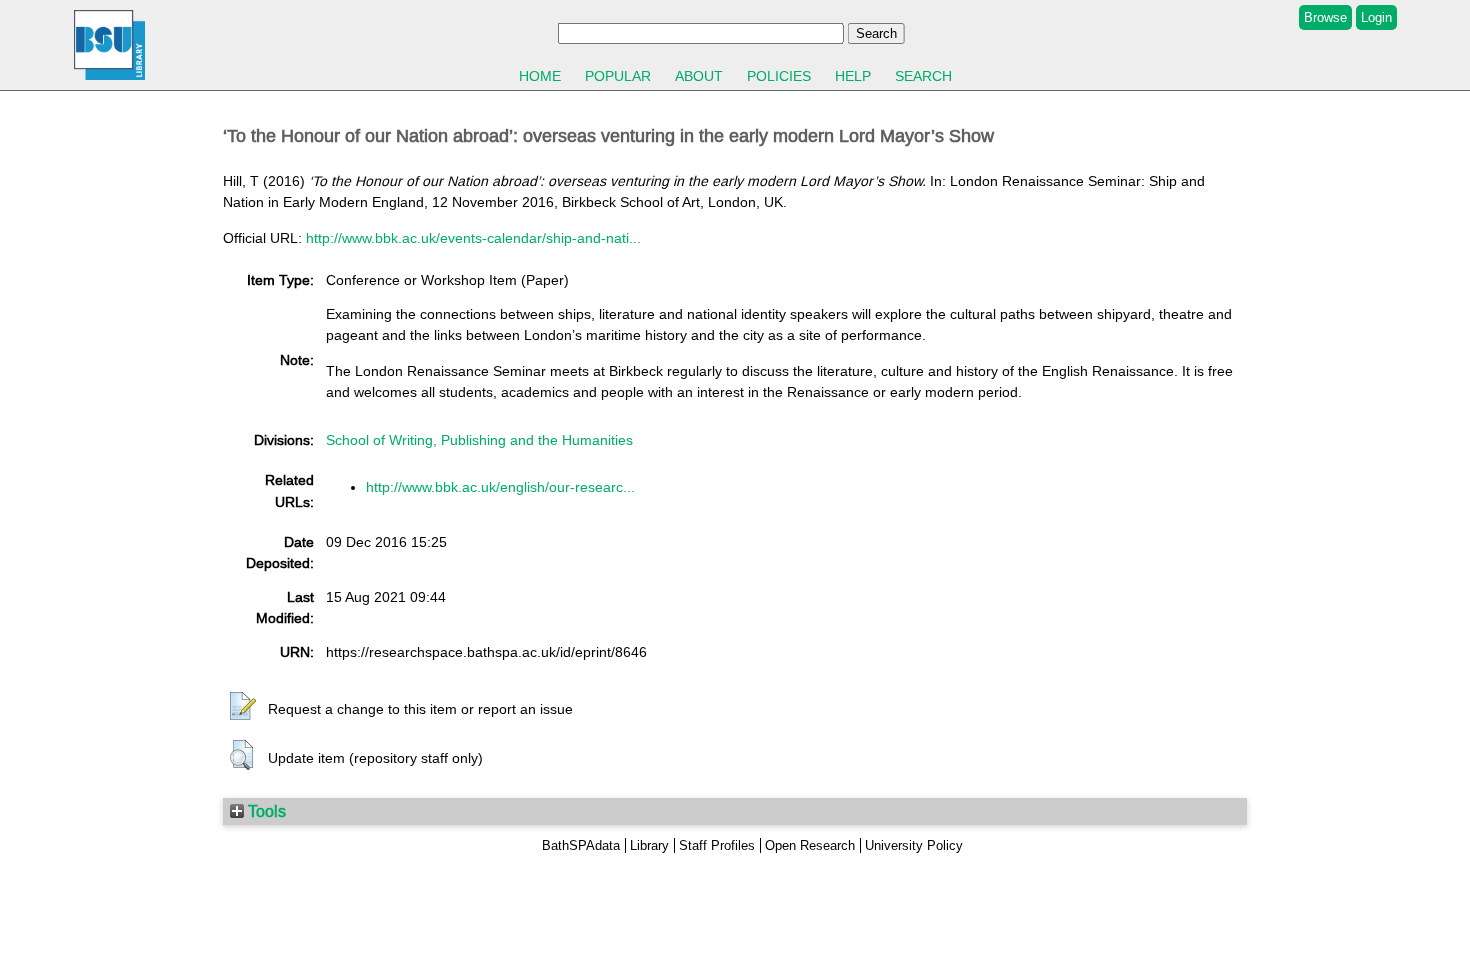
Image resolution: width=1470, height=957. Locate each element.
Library (649, 845)
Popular (618, 76)
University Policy (914, 845)
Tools (265, 811)
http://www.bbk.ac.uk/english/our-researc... (500, 487)
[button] (243, 707)
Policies (779, 76)
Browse (1325, 17)
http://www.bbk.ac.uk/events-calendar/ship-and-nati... (473, 238)
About (699, 76)
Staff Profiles (717, 845)
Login (1376, 17)
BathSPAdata (581, 845)
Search (923, 76)
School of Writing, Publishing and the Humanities (479, 440)
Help (853, 76)
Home (540, 76)
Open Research (810, 845)
